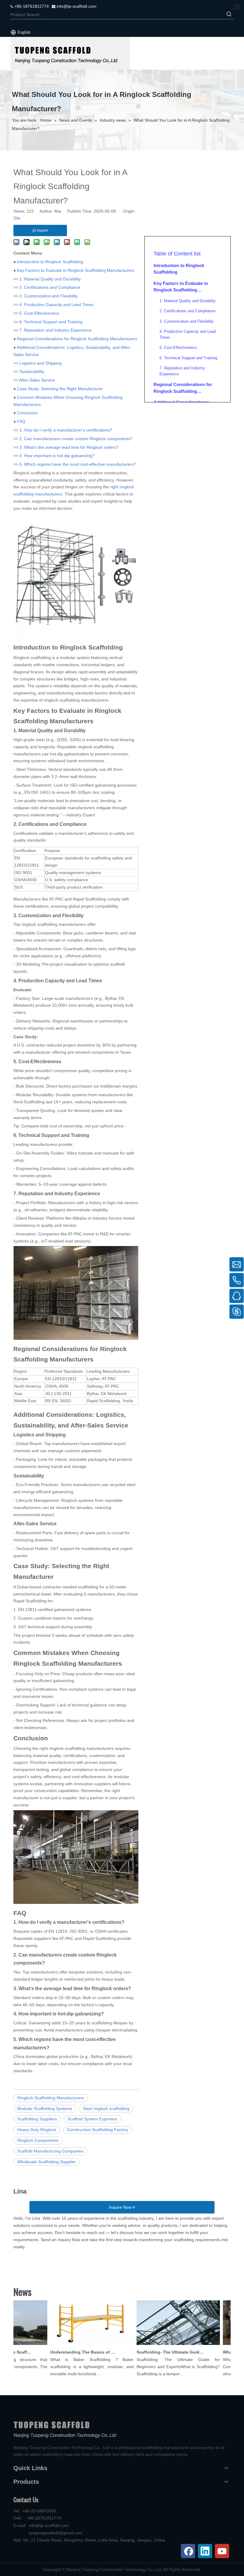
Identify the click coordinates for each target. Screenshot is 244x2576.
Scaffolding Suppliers (37, 2119)
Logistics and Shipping (40, 363)
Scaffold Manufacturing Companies (50, 2151)
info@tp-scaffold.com (76, 6)
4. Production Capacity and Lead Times (56, 305)
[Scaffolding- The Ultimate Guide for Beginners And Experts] (166, 2345)
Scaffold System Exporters (92, 2119)
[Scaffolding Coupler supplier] (70, 53)
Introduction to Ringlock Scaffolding (50, 262)
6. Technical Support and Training (51, 322)
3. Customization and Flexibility (49, 296)
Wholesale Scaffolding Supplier (46, 2162)
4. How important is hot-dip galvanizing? (57, 456)
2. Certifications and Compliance (50, 287)
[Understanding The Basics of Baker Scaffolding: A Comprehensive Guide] (80, 2345)
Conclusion (27, 413)
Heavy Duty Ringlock (37, 2130)
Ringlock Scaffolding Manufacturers (51, 2098)
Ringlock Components (38, 2140)
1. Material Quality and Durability (50, 279)
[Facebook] (188, 2551)
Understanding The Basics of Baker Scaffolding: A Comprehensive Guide (72, 2352)
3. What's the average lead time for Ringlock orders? (69, 447)
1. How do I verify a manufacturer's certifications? (66, 430)
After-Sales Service (37, 380)
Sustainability (32, 371)
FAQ (21, 421)
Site (17, 218)
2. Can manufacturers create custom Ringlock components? (76, 439)
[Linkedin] (205, 2551)
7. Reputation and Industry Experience (55, 330)
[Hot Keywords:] (229, 15)
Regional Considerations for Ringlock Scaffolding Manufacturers (77, 339)
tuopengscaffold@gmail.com (56, 2533)
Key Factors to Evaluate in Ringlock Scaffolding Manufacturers (76, 270)
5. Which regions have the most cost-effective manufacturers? (78, 464)
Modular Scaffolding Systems (45, 2109)
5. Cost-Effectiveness (39, 313)
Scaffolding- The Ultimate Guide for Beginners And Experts (158, 2352)
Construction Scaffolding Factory (98, 2130)
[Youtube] (222, 2551)
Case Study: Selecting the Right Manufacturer (60, 389)
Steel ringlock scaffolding (106, 2109)
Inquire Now (121, 2207)
